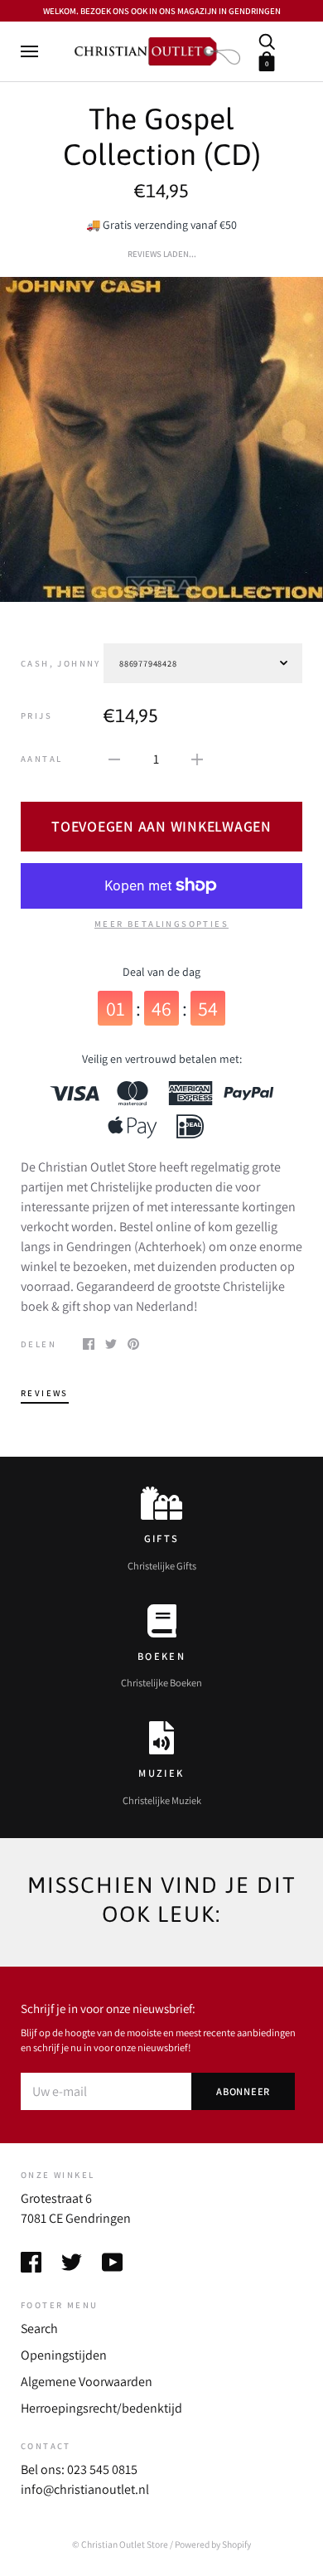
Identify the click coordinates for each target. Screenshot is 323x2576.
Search (39, 2329)
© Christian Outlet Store (120, 2544)
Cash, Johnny (61, 663)
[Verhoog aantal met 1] (197, 759)
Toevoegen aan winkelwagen (161, 826)
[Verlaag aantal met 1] (114, 759)
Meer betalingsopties (161, 924)
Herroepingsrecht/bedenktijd (101, 2408)
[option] (161, 439)
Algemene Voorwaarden (87, 2382)
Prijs (36, 716)
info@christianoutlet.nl (85, 2489)
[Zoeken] (267, 40)
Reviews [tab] (45, 1393)
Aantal (41, 759)
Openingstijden (64, 2355)
